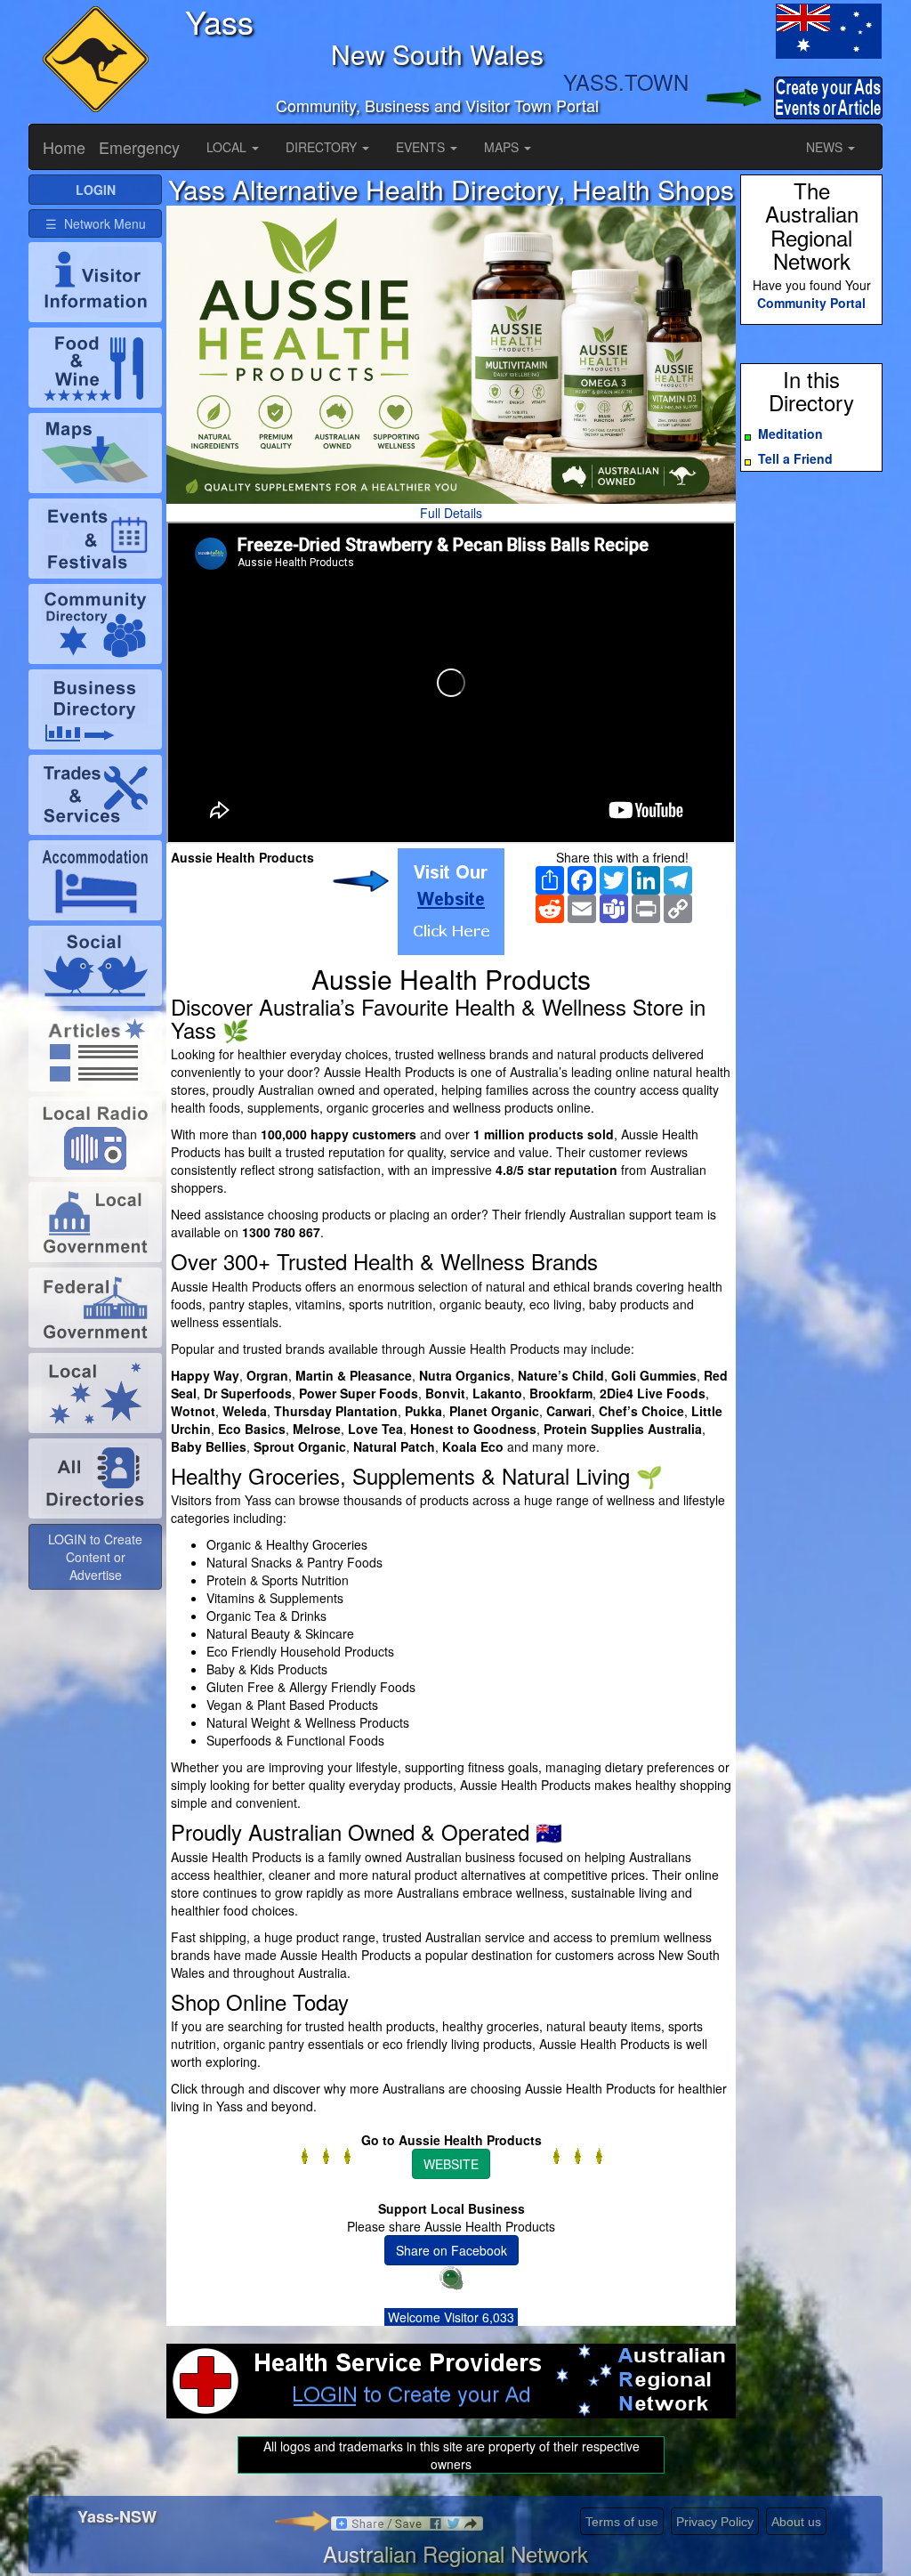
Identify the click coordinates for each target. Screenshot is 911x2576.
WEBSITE (451, 2164)
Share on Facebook (451, 2250)
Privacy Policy (715, 2522)
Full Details (451, 513)
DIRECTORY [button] (323, 147)
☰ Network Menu (96, 223)
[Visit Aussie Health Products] (451, 902)
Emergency (139, 147)
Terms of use (622, 2522)
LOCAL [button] (228, 147)
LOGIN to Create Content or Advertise (95, 1557)
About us (796, 2522)
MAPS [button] (503, 147)
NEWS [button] (826, 147)
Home (64, 147)
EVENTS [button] (422, 147)
